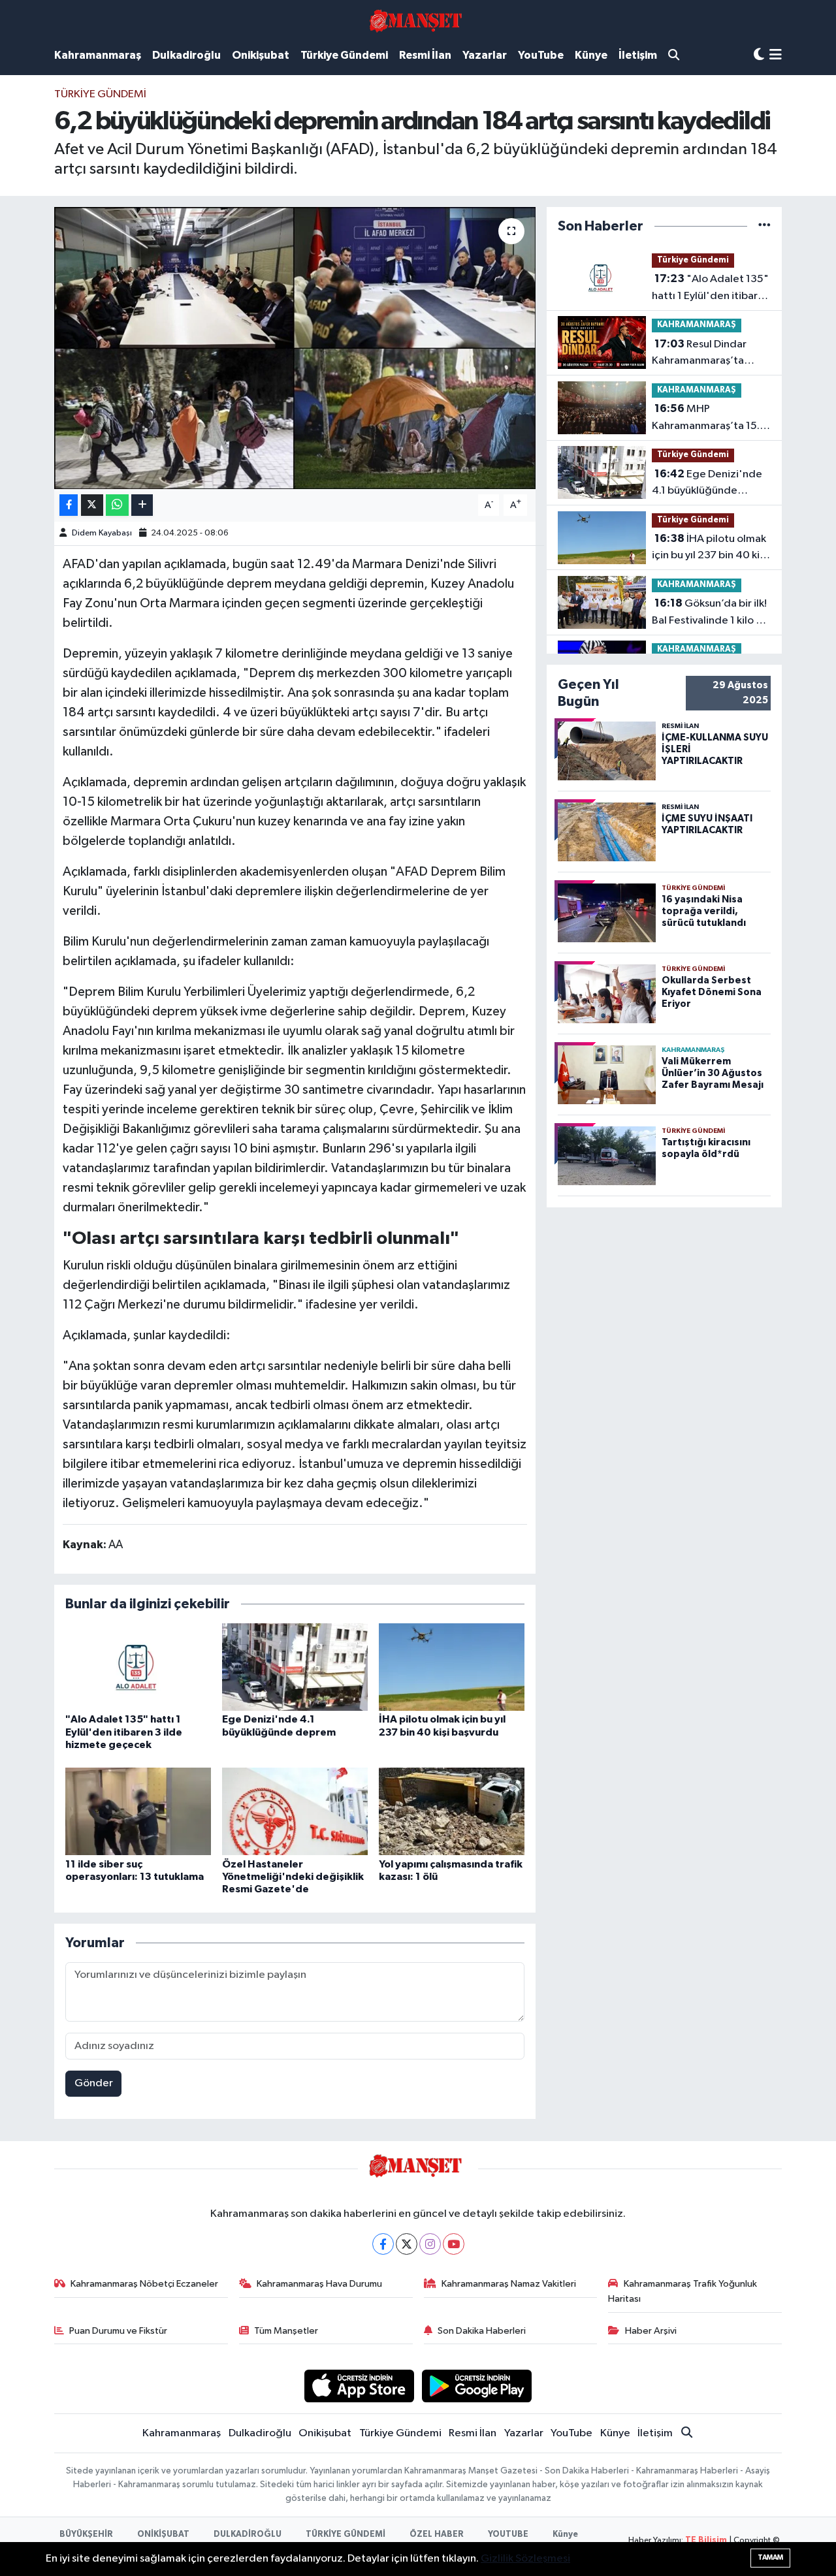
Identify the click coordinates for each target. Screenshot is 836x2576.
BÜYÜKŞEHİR (86, 2535)
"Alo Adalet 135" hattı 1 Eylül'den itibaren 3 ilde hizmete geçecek (124, 1732)
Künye (591, 55)
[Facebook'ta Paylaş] (69, 505)
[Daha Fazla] (142, 505)
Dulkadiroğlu (186, 55)
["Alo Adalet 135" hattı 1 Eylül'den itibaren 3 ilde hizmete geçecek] (138, 1667)
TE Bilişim (706, 2540)
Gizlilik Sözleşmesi (525, 2559)
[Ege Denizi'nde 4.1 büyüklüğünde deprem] (295, 1667)
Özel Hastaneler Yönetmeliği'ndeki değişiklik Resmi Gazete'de (293, 1877)
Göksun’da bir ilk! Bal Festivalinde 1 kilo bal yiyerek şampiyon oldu (711, 613)
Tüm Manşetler (286, 2331)
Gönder (94, 2083)
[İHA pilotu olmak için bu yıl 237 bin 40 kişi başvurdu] (452, 1667)
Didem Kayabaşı (102, 533)
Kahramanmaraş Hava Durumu (319, 2284)
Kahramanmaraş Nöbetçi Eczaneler (144, 2284)
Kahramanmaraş (98, 55)
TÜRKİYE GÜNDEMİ (346, 2535)
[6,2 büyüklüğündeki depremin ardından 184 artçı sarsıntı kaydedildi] (295, 348)
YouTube (541, 55)
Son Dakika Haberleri (482, 2331)
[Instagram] (430, 2244)
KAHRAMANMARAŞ (697, 325)
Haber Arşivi (651, 2331)
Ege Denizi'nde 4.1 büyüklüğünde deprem (707, 484)
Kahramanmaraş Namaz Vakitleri (509, 2284)
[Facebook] (383, 2244)
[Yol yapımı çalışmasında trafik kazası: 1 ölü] (452, 1811)
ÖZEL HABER (437, 2535)
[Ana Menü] (776, 56)
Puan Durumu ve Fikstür (118, 2331)
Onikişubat (261, 55)
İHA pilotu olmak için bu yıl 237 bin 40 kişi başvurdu (709, 549)
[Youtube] (454, 2244)
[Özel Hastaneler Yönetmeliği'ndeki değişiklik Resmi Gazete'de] (295, 1811)
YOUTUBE (508, 2535)
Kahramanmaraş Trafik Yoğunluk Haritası (683, 2291)
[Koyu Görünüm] (759, 55)
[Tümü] (764, 226)
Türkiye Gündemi (344, 55)
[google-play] (477, 2386)
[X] (407, 2244)
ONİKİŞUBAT (163, 2535)
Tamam (770, 2557)
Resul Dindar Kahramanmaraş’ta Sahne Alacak (699, 354)
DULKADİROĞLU (248, 2535)
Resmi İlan (425, 55)
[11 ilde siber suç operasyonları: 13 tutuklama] (138, 1811)
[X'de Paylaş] (92, 505)
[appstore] (359, 2386)
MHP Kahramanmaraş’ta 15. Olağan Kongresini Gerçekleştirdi (706, 419)
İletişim (638, 55)
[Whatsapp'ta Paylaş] (117, 505)
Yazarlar (485, 55)
